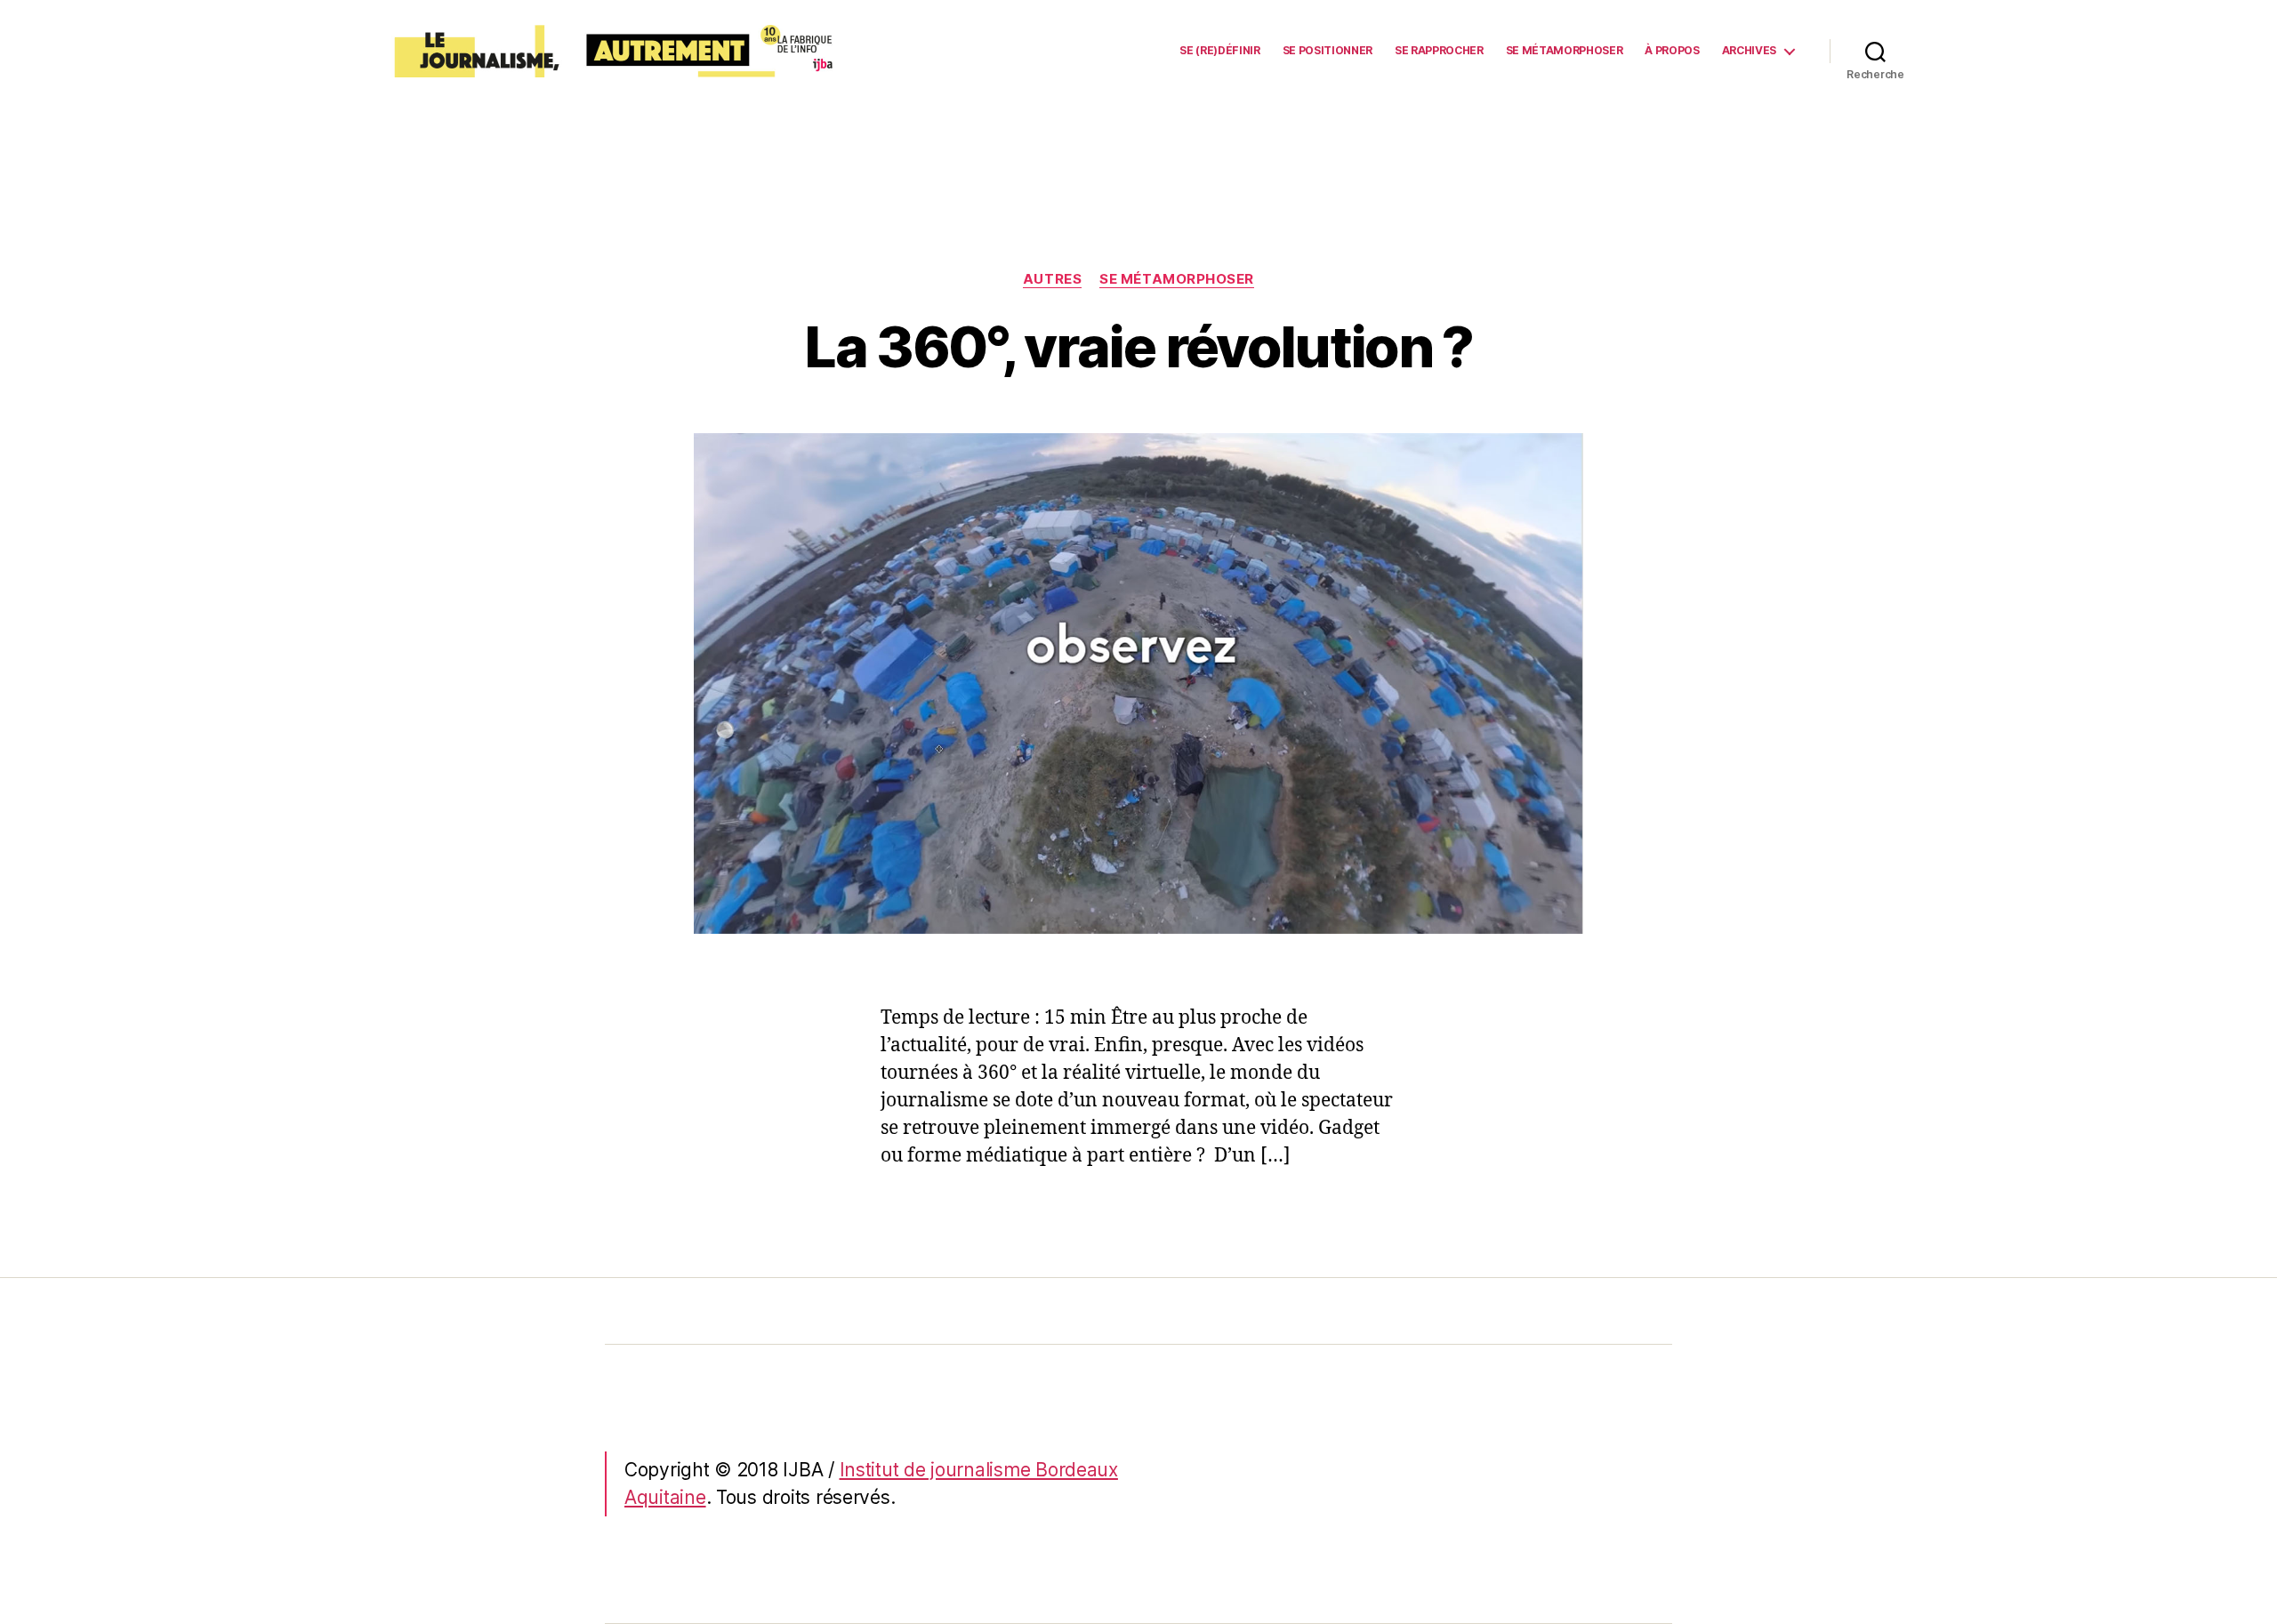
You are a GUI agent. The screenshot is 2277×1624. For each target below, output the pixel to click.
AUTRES (1052, 279)
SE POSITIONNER (1328, 51)
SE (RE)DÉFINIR (1219, 51)
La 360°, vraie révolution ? (1138, 346)
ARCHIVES (1749, 51)
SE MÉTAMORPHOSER (1565, 51)
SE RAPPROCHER (1439, 51)
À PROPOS (1672, 51)
